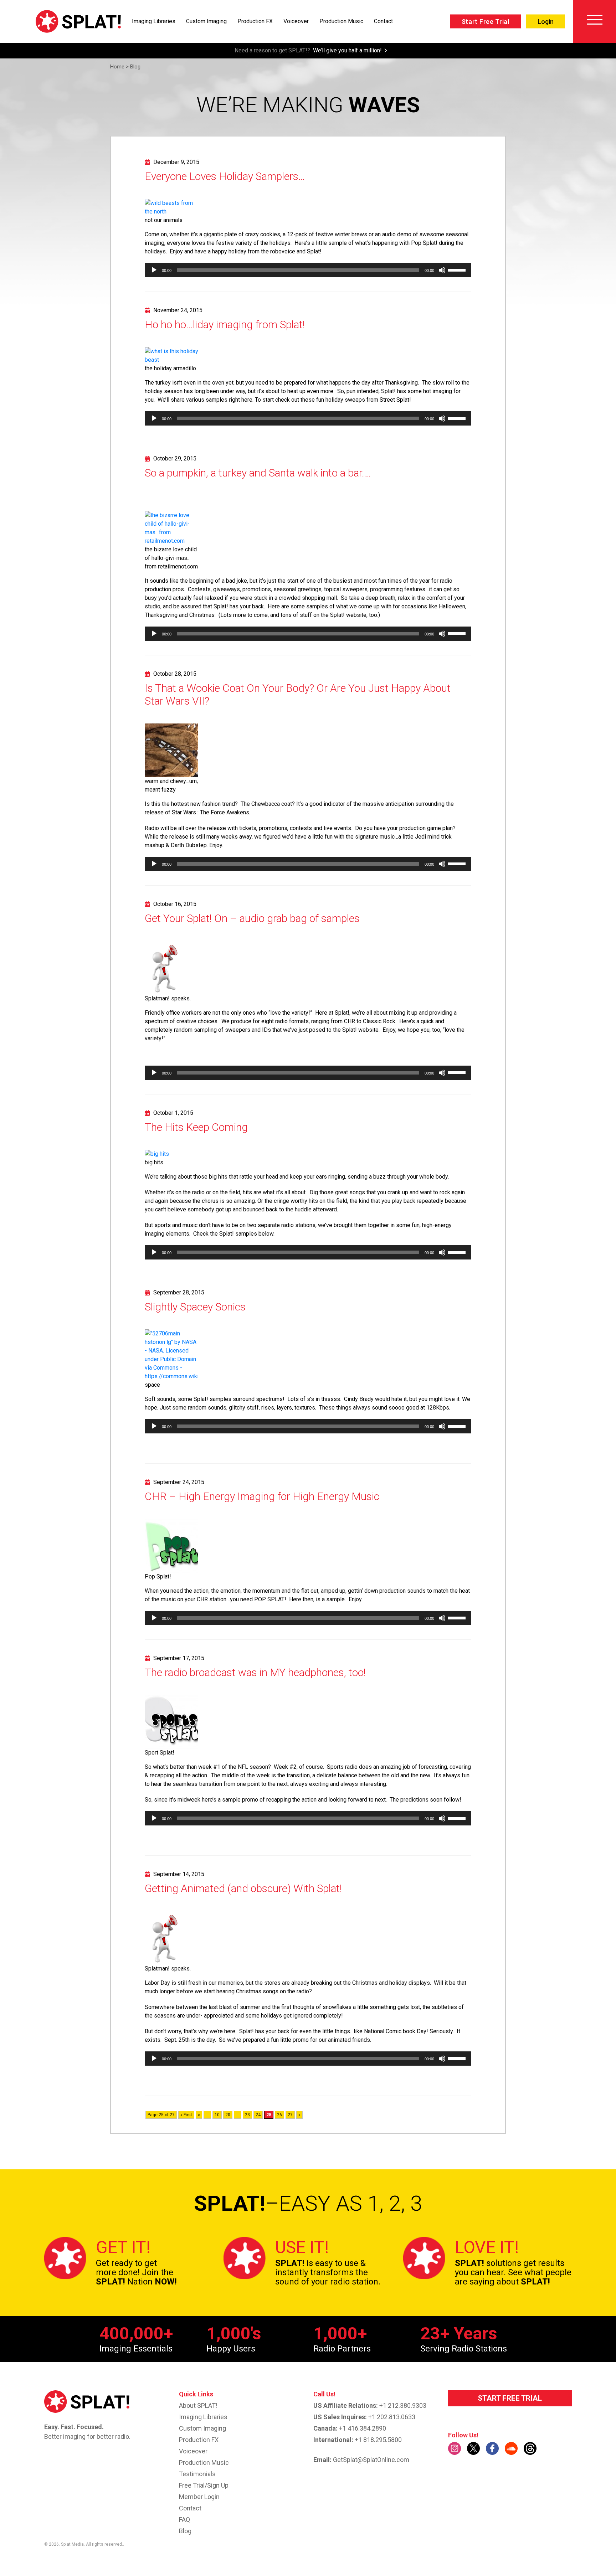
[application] (308, 270)
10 (217, 2115)
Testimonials (197, 2474)
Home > (119, 67)
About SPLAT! (198, 2405)
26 (279, 2115)
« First (186, 2115)
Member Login (199, 2497)
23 (247, 2115)
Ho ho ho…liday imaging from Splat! (225, 324)
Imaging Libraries (154, 21)
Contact (383, 21)
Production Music (341, 21)
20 (228, 2115)
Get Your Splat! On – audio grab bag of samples (252, 918)
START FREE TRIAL (510, 2398)
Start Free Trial (486, 22)
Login (546, 22)
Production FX (255, 21)
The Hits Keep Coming (196, 1127)
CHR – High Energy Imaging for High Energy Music (262, 1496)
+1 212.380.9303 (403, 2405)
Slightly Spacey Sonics (195, 1307)
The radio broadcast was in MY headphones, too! (255, 1672)
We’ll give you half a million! (347, 50)
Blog (185, 2531)
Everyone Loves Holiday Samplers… (225, 176)
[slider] (458, 269)
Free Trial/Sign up (204, 2485)
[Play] (154, 270)
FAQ (184, 2520)
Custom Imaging (206, 21)
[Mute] (442, 270)
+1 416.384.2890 (363, 2428)
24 (258, 2115)
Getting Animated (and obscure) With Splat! (243, 1888)
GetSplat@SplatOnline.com (371, 2460)
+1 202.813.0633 (392, 2417)
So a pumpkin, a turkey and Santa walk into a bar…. (258, 473)
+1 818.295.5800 (378, 2440)
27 (290, 2115)
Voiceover (296, 21)
